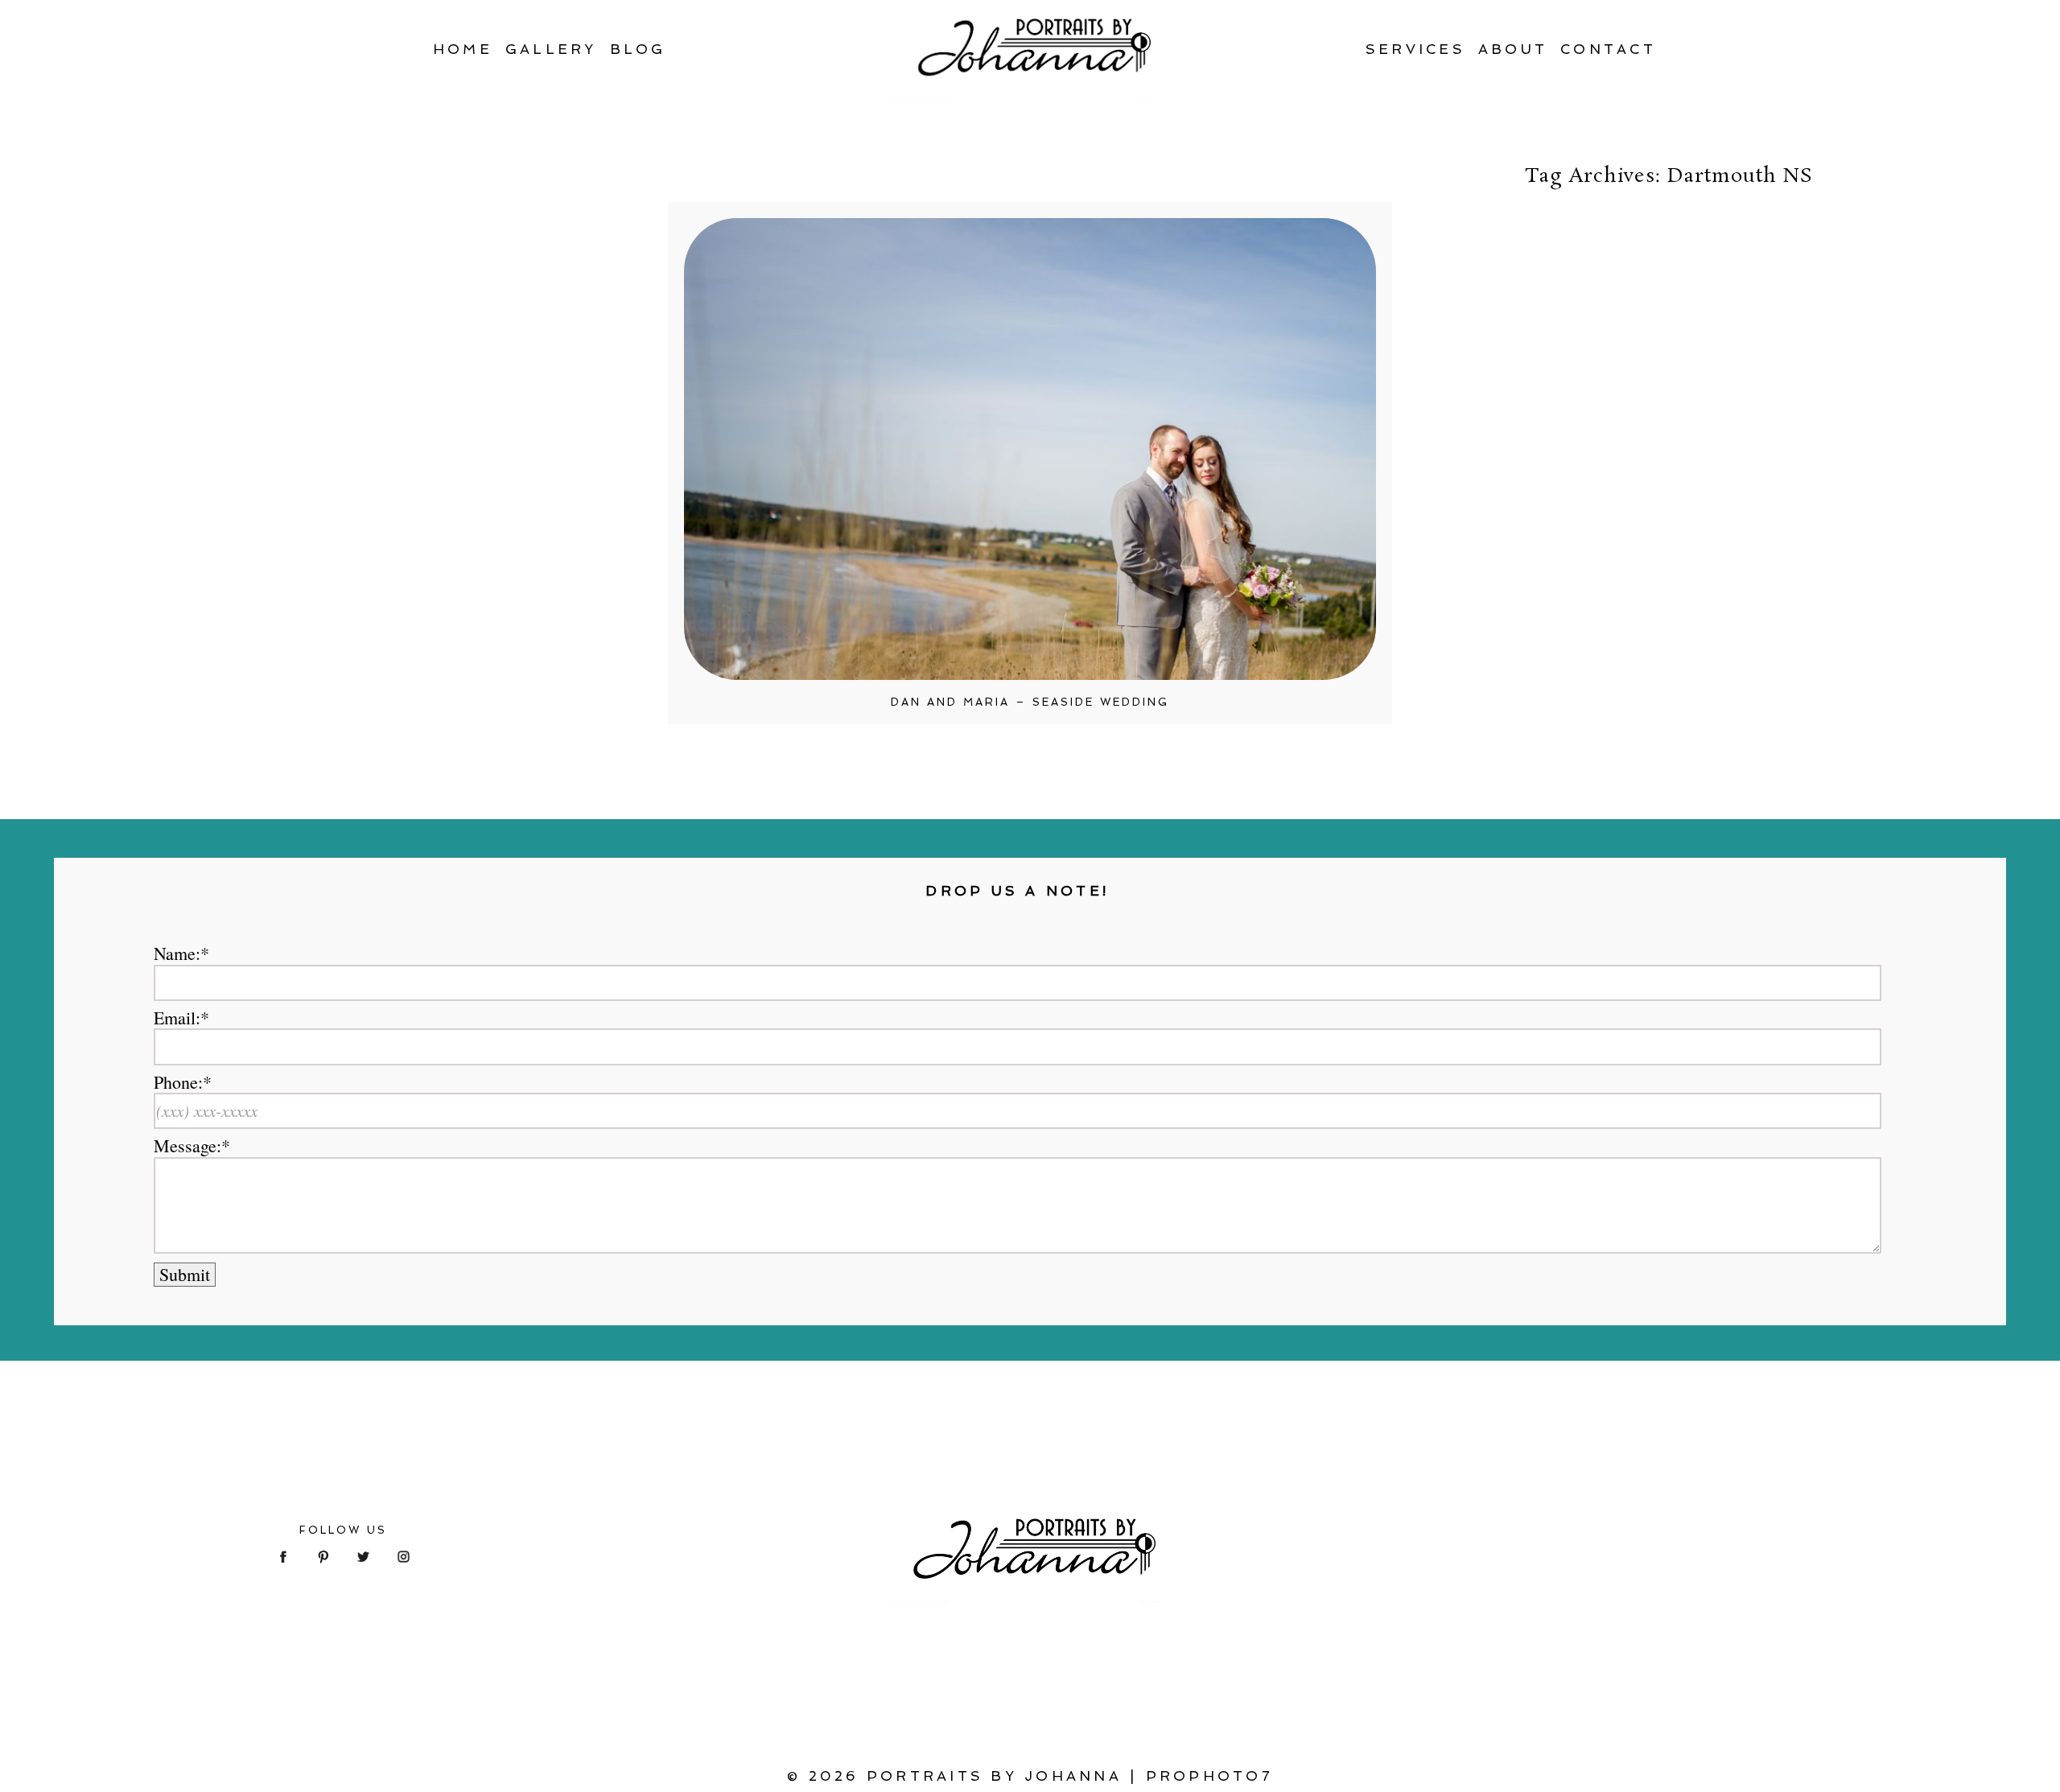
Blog (638, 49)
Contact (1608, 49)
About (1513, 49)
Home (463, 49)
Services (1415, 49)
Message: (187, 1146)
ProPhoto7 (1209, 1776)
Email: (177, 1018)
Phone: (178, 1082)
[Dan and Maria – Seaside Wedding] (1030, 449)
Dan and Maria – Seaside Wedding (1030, 702)
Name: (177, 954)
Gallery (551, 49)
